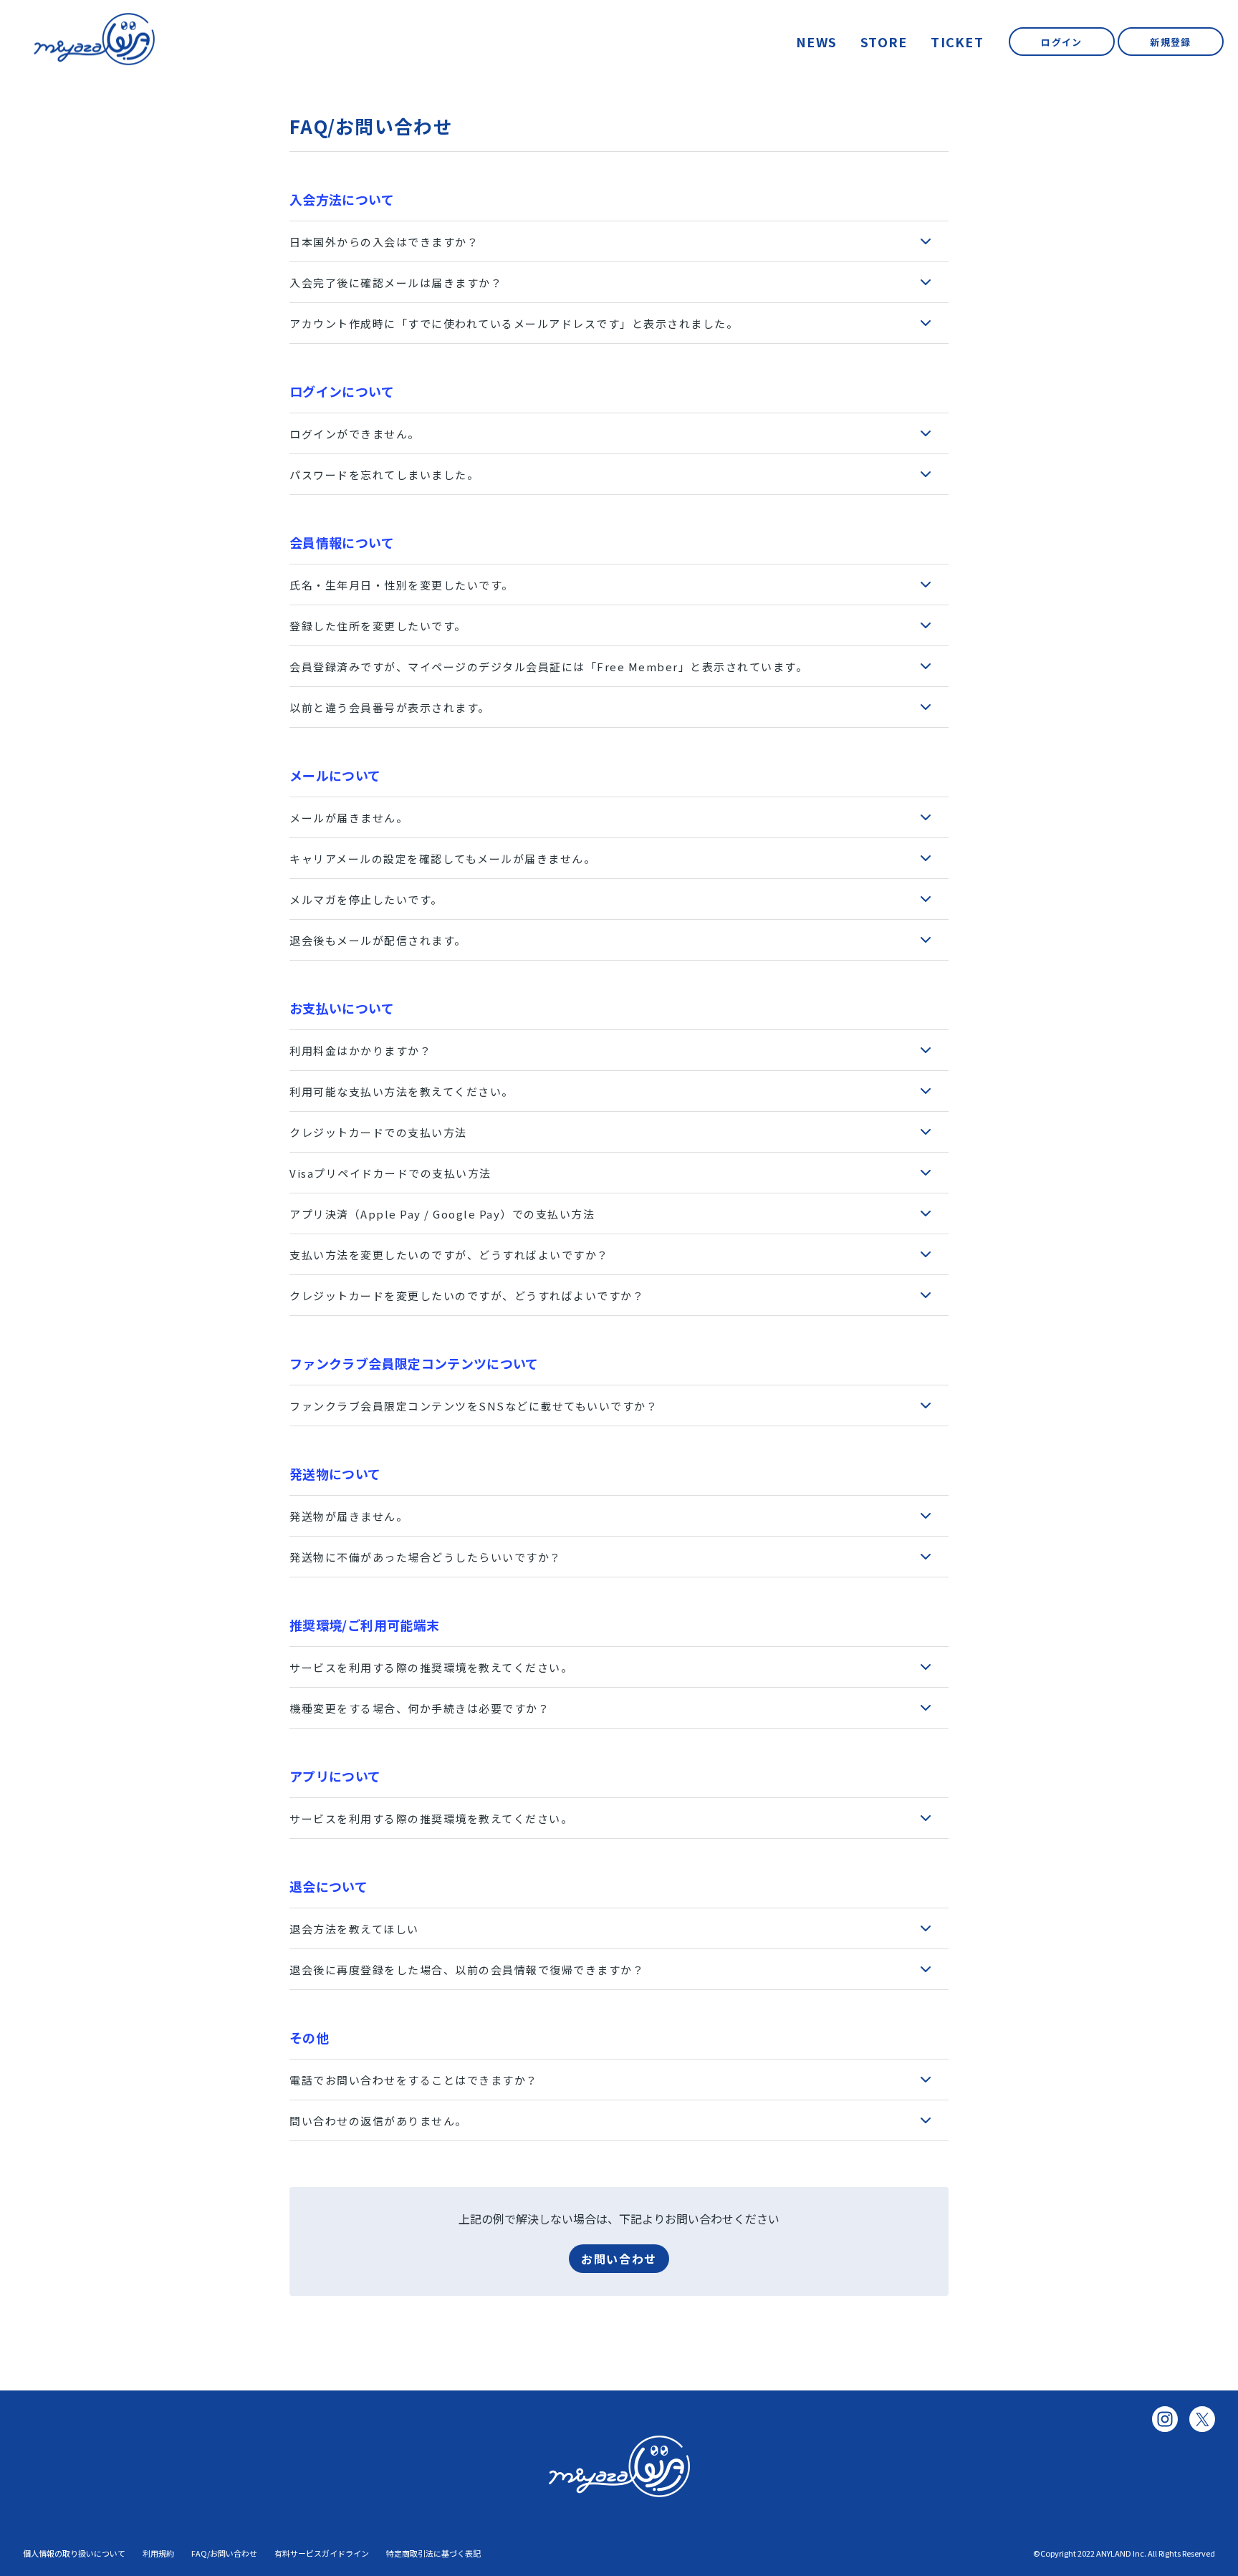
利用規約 (158, 2553)
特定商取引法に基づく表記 (433, 2553)
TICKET (957, 42)
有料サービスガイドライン (322, 2553)
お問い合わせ (619, 2259)
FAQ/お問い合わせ (224, 2553)
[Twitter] (1202, 2419)
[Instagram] (1165, 2419)
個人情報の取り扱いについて (74, 2553)
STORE (884, 42)
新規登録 (1170, 42)
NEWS (816, 42)
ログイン (1061, 42)
